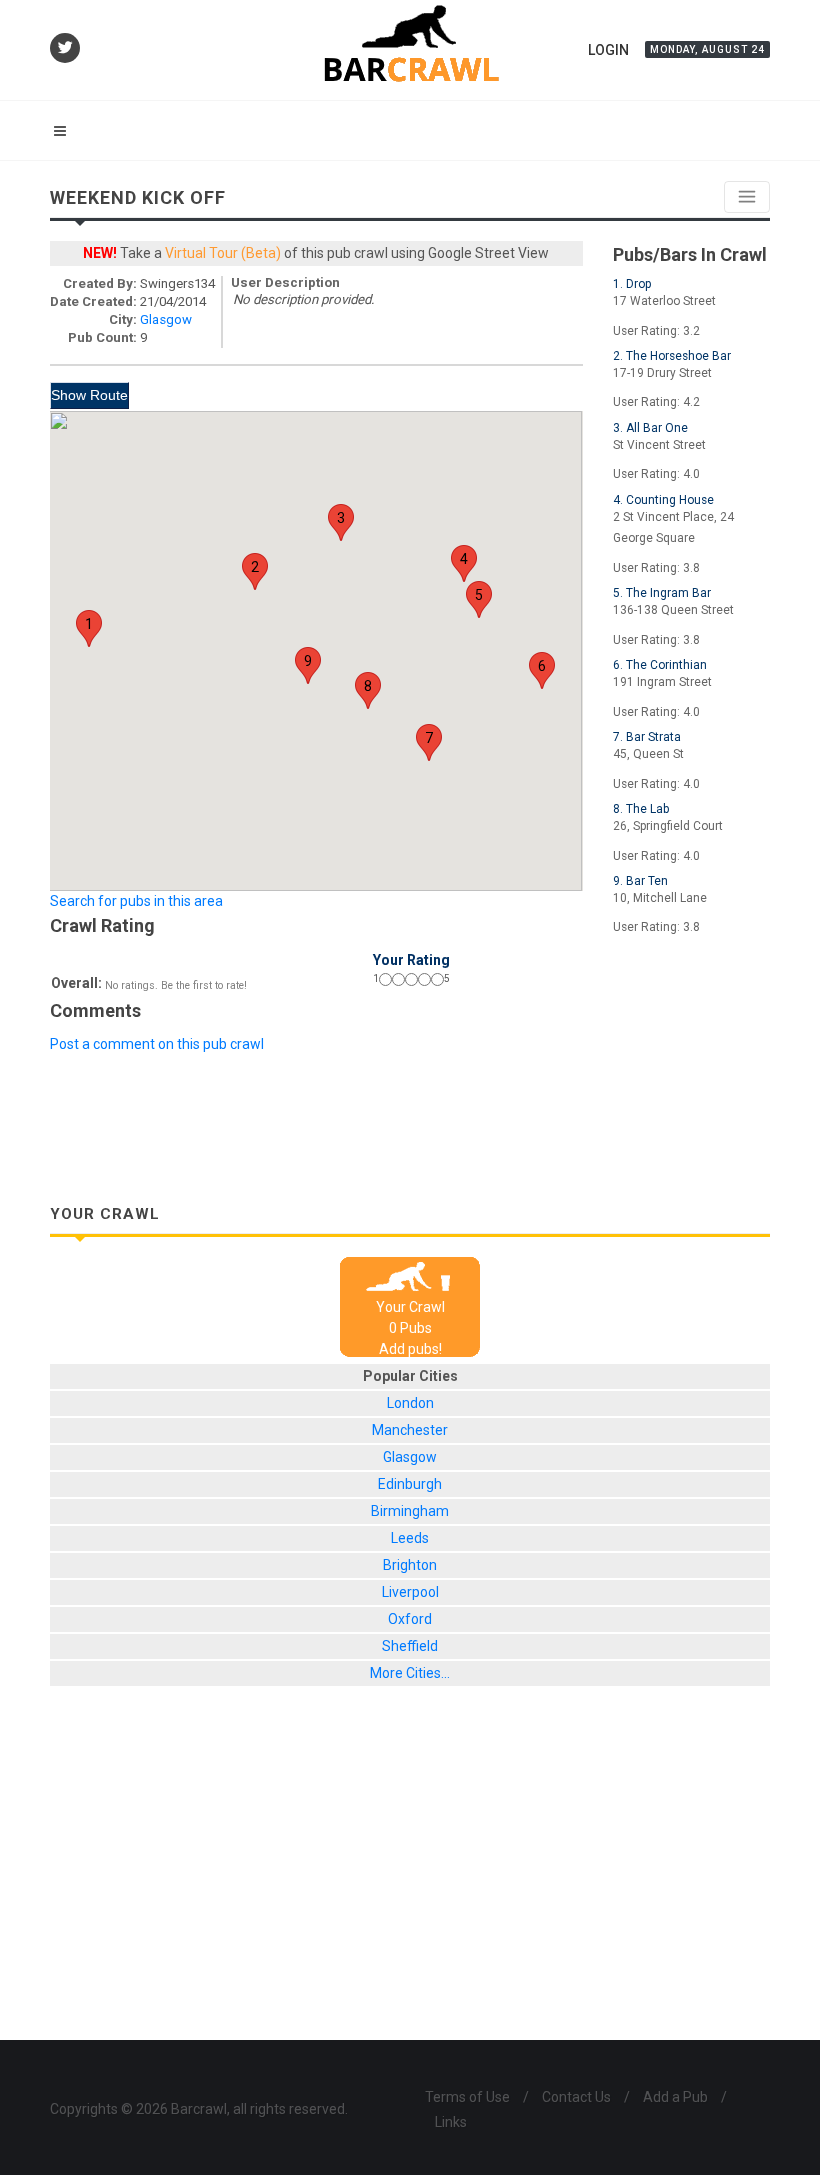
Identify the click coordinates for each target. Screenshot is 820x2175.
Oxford (410, 1619)
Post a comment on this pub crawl (157, 1044)
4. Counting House (663, 500)
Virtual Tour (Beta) (223, 253)
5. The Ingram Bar (662, 593)
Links (451, 2122)
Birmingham (410, 1511)
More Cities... (410, 1673)
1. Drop (632, 284)
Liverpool (410, 1592)
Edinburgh (410, 1484)
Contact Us (576, 2097)
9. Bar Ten (640, 881)
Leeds (410, 1538)
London (410, 1403)
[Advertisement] (410, 1105)
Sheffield (410, 1646)
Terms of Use (467, 2097)
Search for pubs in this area (136, 901)
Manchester (410, 1430)
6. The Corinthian (660, 665)
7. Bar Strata (647, 737)
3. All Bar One (650, 428)
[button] (89, 628)
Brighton (410, 1565)
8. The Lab (641, 809)
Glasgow (166, 319)
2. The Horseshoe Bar (672, 356)
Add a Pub (675, 2097)
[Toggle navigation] (747, 197)
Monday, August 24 (707, 49)
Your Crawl (410, 1307)
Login (608, 50)
